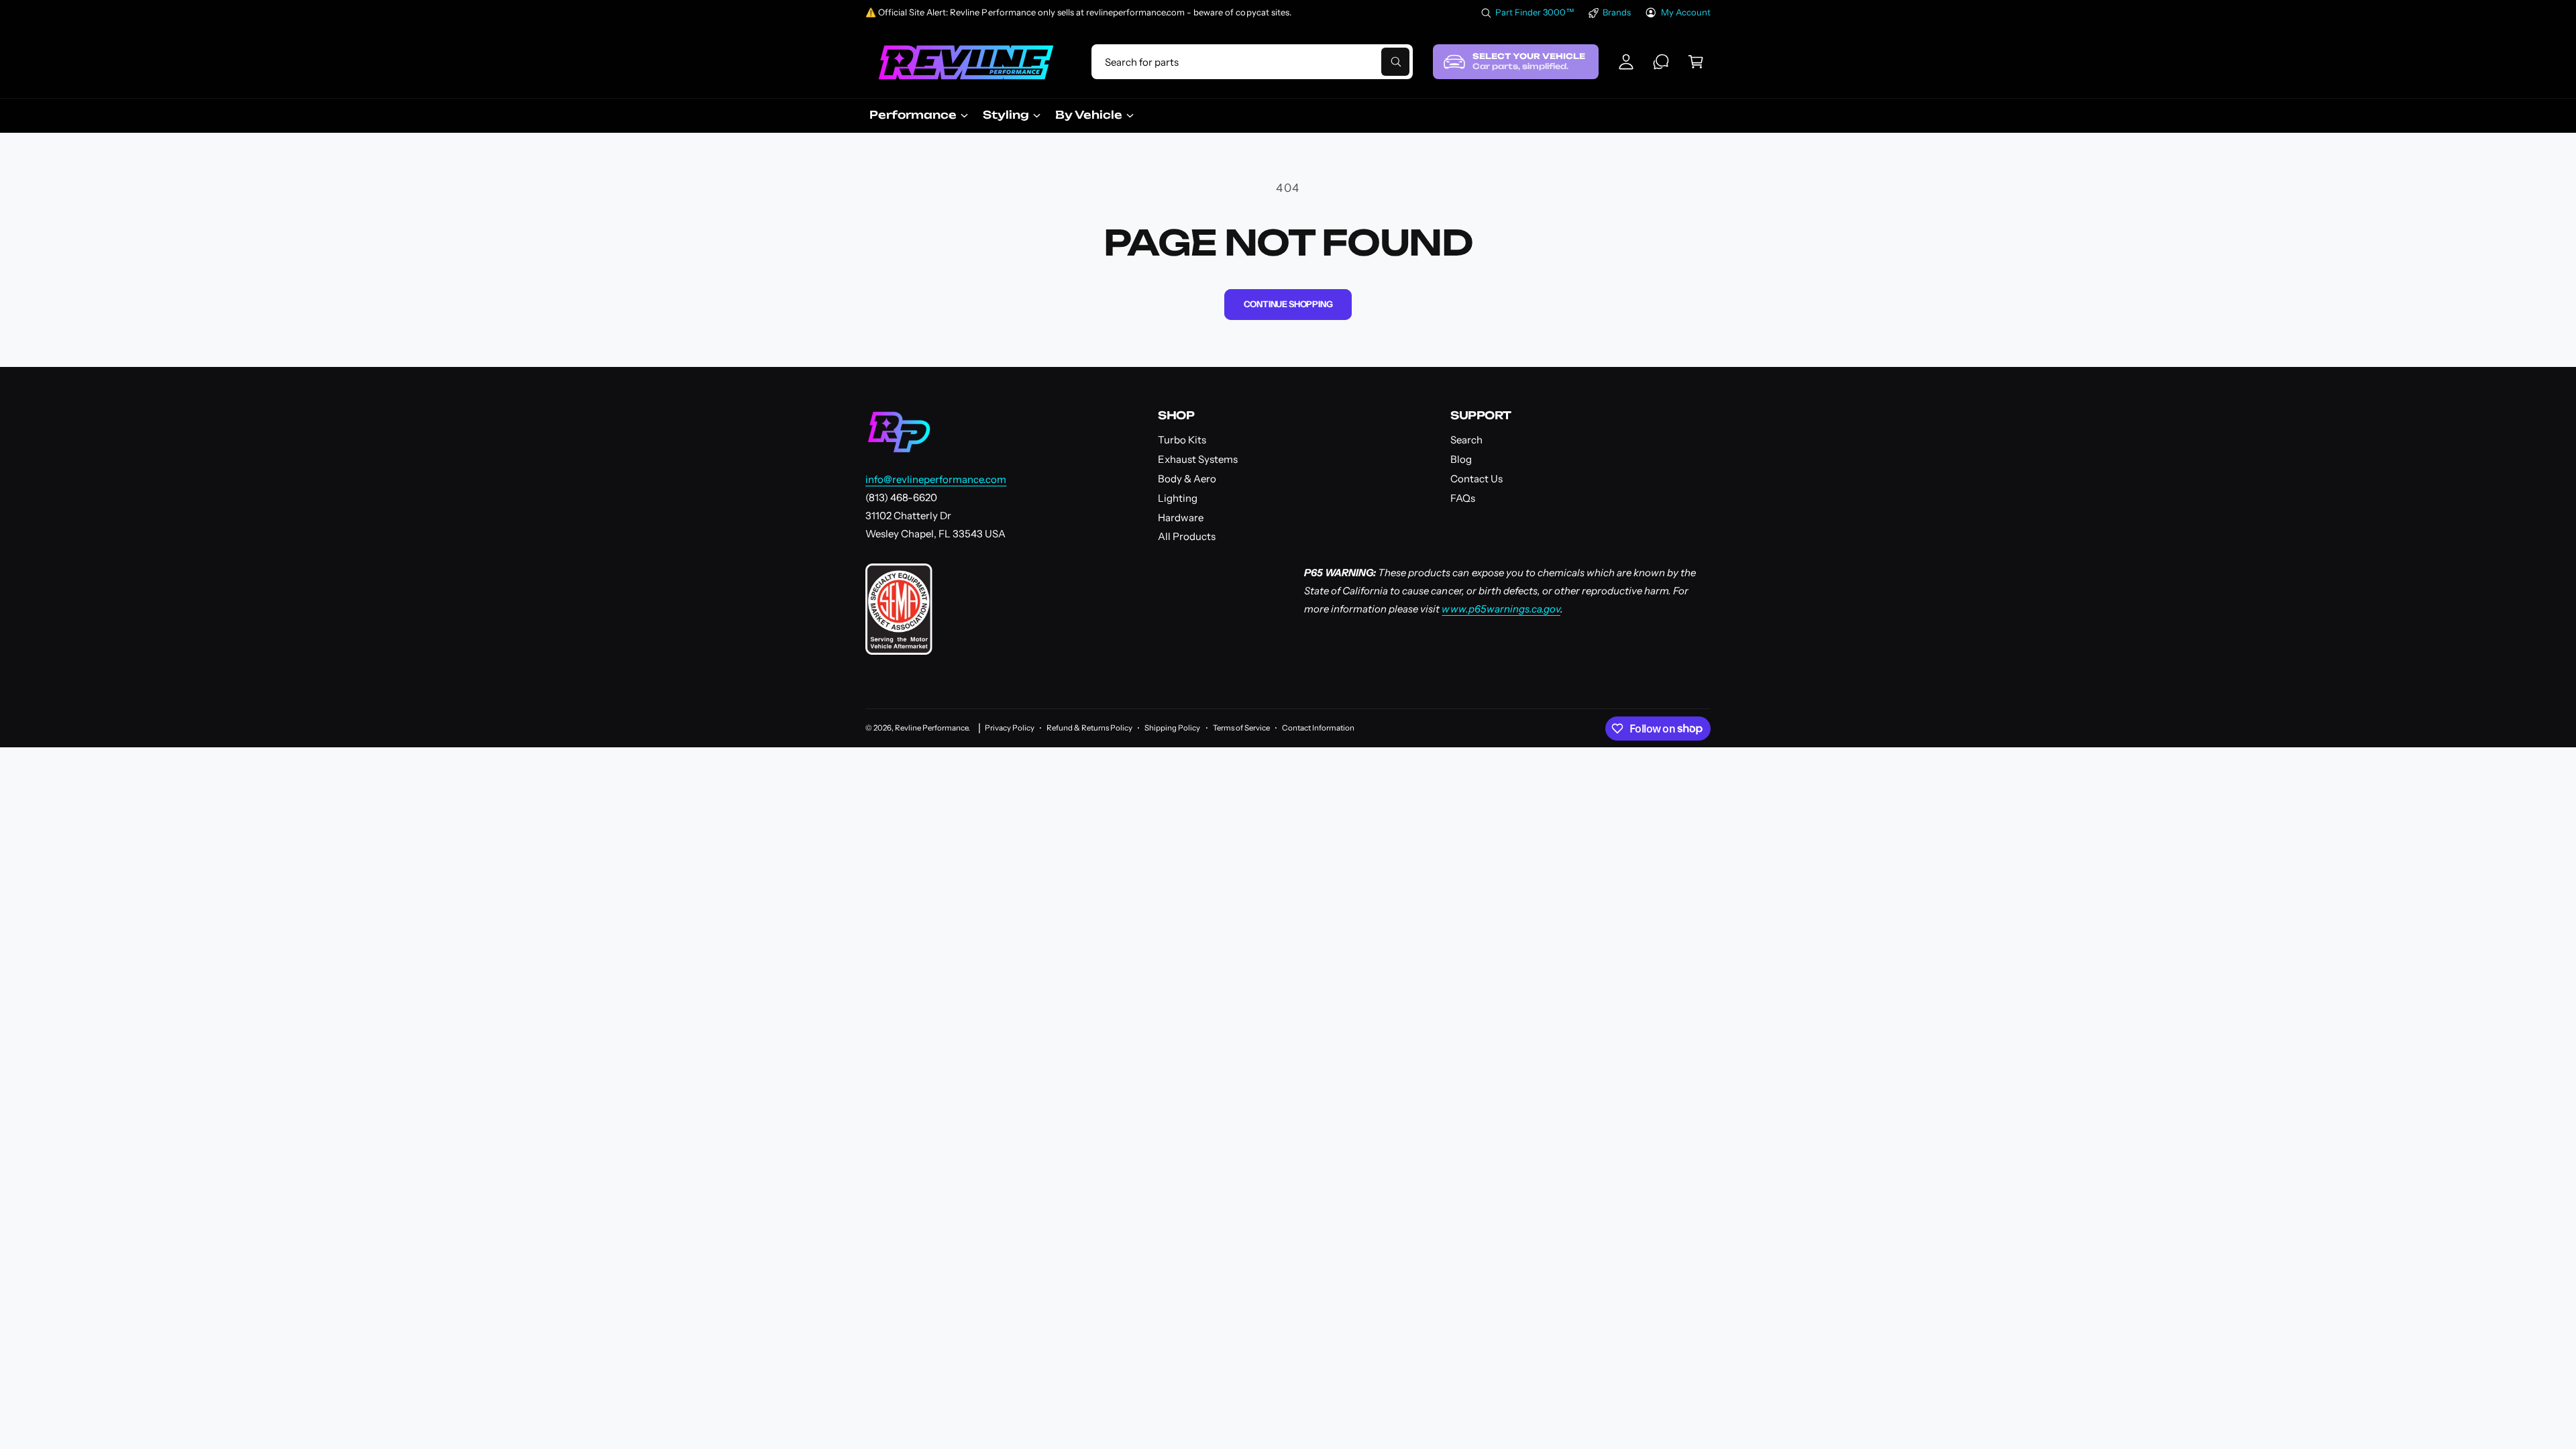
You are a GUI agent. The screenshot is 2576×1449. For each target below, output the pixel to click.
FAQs (1463, 498)
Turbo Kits (1182, 440)
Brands (1617, 12)
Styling (1006, 115)
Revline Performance (931, 728)
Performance (913, 115)
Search (1466, 440)
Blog (1461, 459)
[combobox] (1252, 62)
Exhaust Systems (1198, 459)
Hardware (1181, 518)
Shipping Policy (1172, 728)
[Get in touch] (1661, 62)
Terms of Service (1241, 728)
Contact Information (1318, 728)
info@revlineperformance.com (936, 479)
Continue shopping (1288, 304)
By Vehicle (1089, 115)
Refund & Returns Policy (1089, 728)
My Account (1686, 12)
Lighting (1178, 498)
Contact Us (1477, 479)
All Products (1187, 536)
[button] (1696, 62)
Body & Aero (1187, 479)
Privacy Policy (1010, 728)
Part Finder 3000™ (1535, 12)
